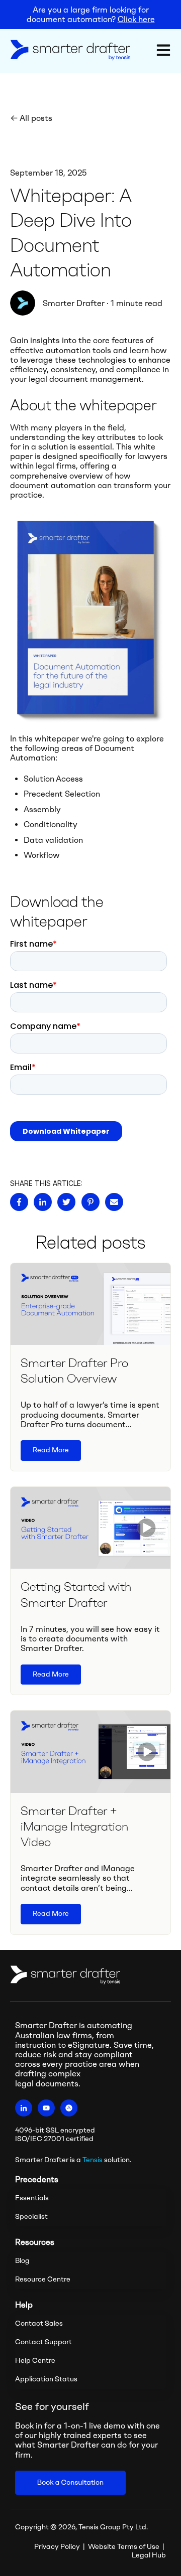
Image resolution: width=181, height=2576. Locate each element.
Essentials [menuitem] (32, 2198)
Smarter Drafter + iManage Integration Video (74, 1826)
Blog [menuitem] (22, 2261)
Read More (51, 1450)
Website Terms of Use (124, 2547)
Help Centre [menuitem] (35, 2361)
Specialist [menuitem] (31, 2217)
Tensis (93, 2160)
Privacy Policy (57, 2547)
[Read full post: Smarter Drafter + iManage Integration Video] (90, 1752)
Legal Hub (149, 2555)
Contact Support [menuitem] (43, 2342)
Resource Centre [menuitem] (43, 2279)
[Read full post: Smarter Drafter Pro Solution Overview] (90, 1304)
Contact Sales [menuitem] (39, 2323)
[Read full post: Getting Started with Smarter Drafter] (90, 1528)
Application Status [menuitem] (46, 2379)
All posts (36, 118)
